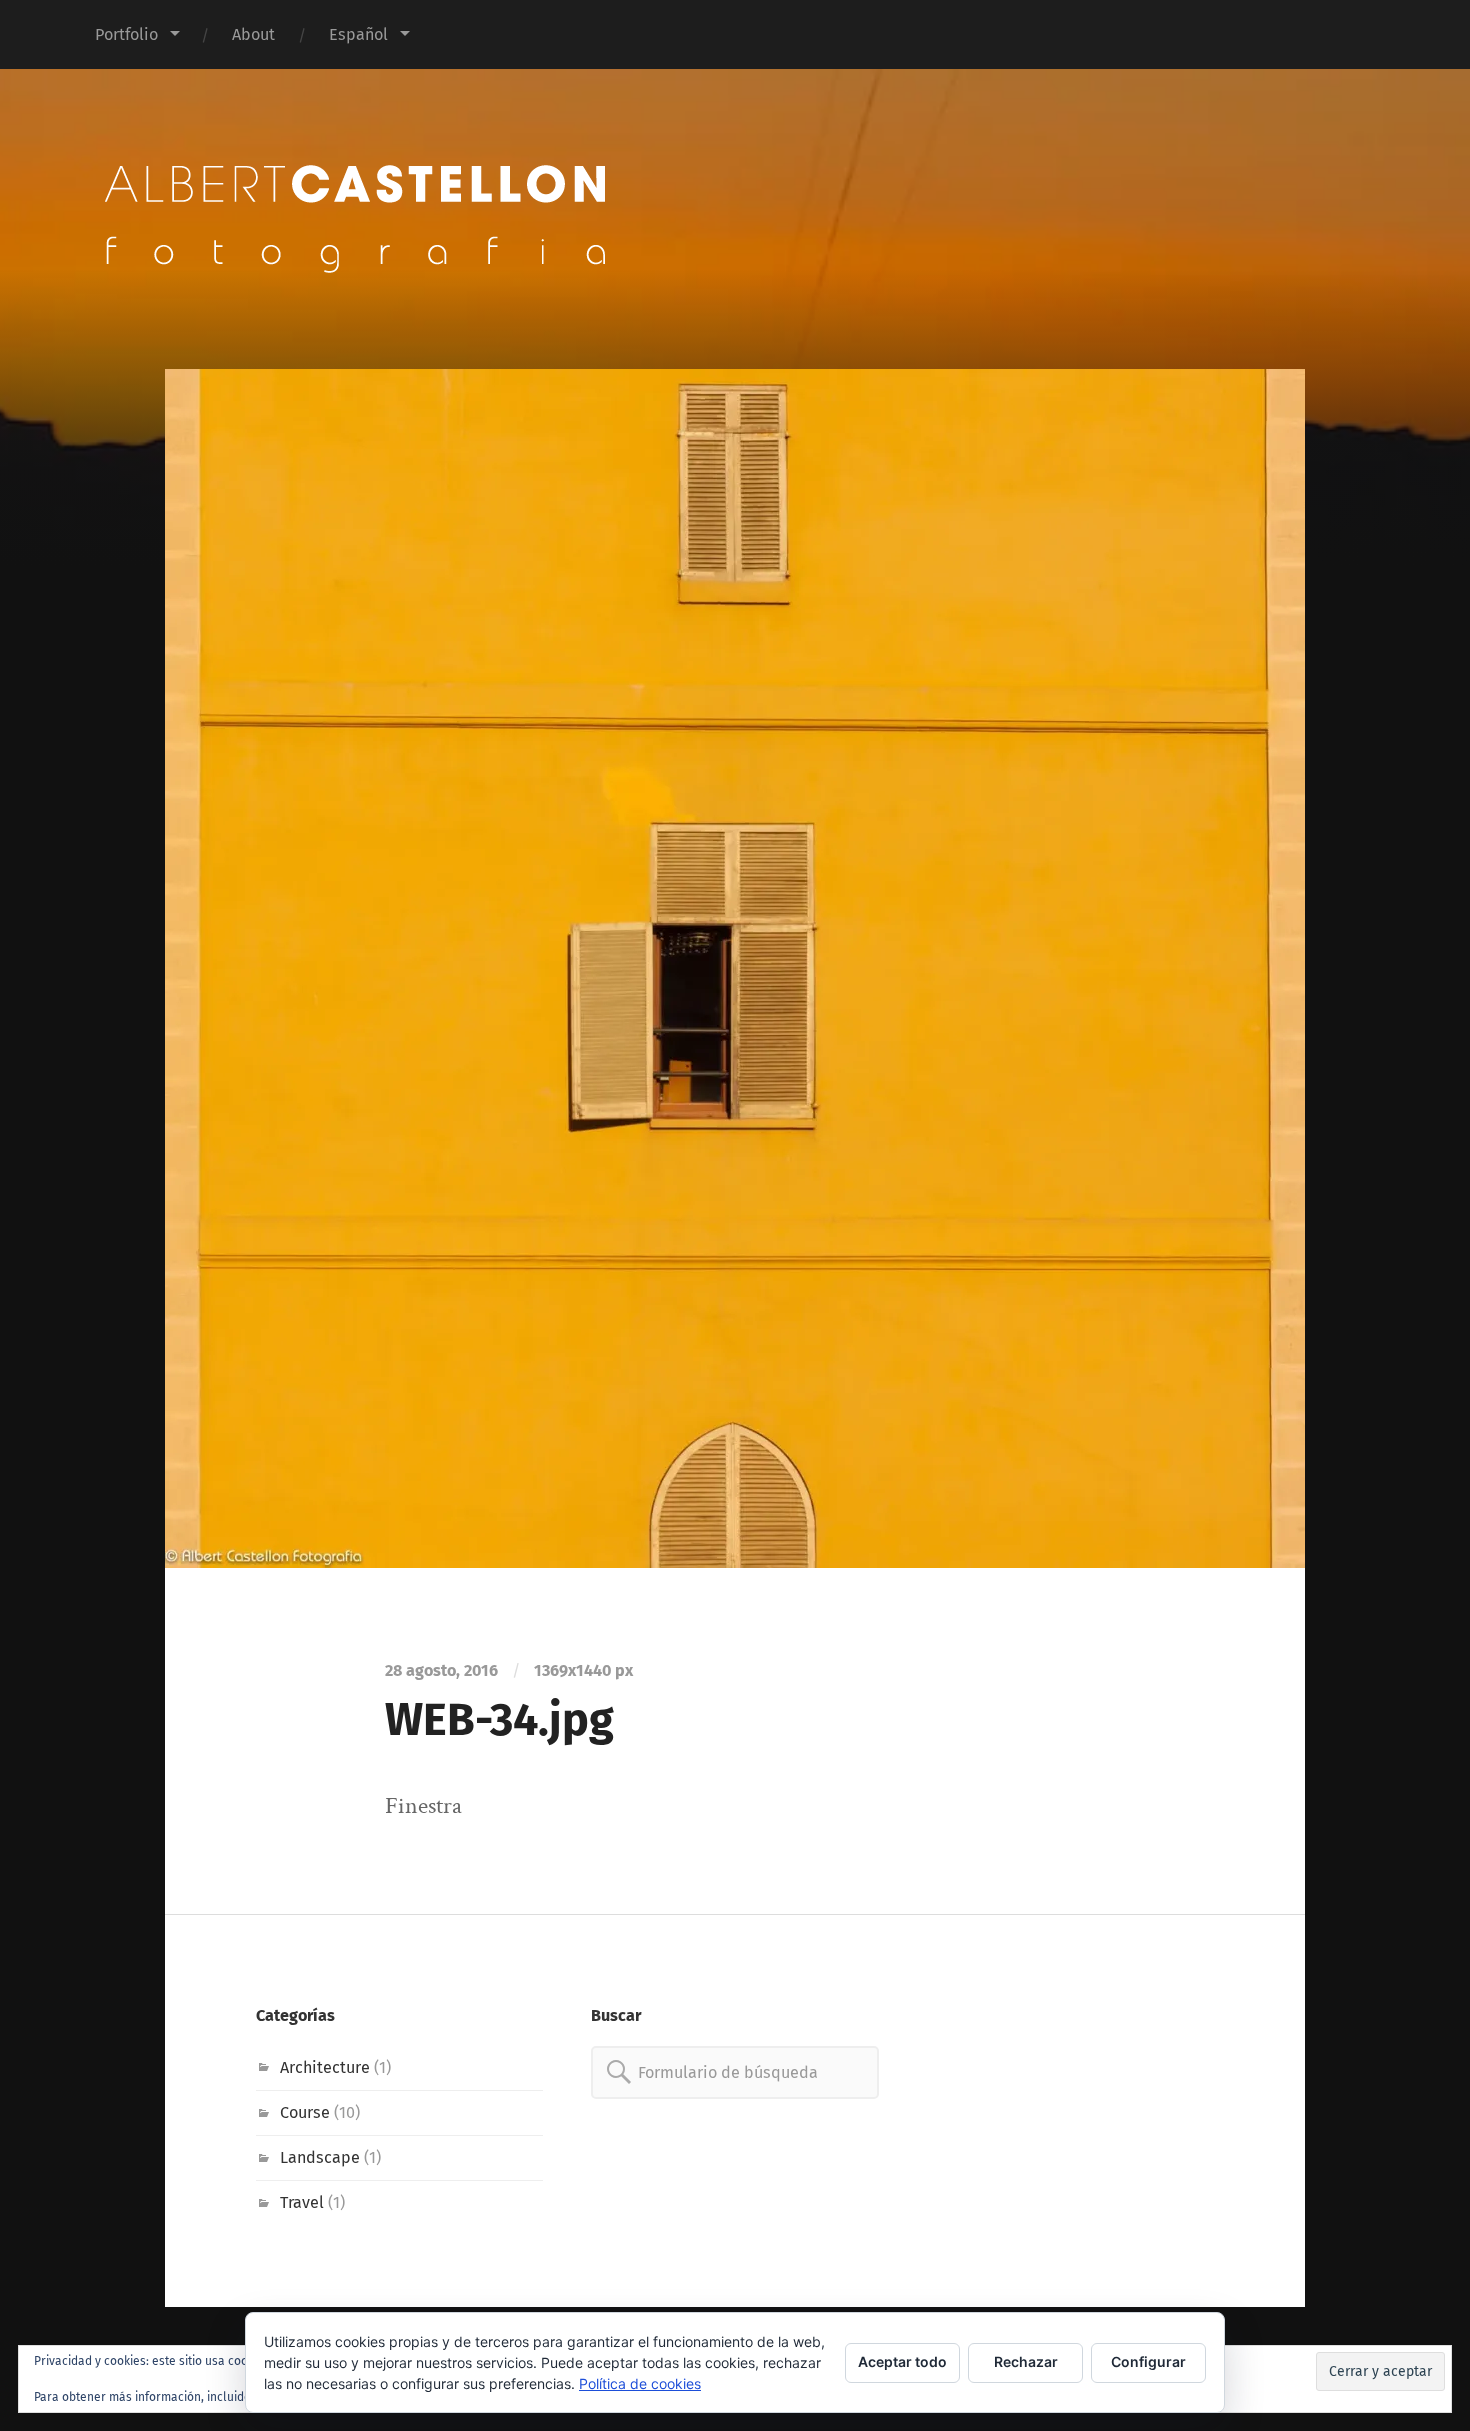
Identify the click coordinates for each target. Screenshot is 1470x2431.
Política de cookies (640, 2383)
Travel (302, 2202)
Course (305, 2112)
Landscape (320, 2157)
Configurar (1148, 2361)
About (253, 34)
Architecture (325, 2067)
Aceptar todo (902, 2361)
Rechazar (1026, 2361)
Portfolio (126, 34)
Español (358, 34)
